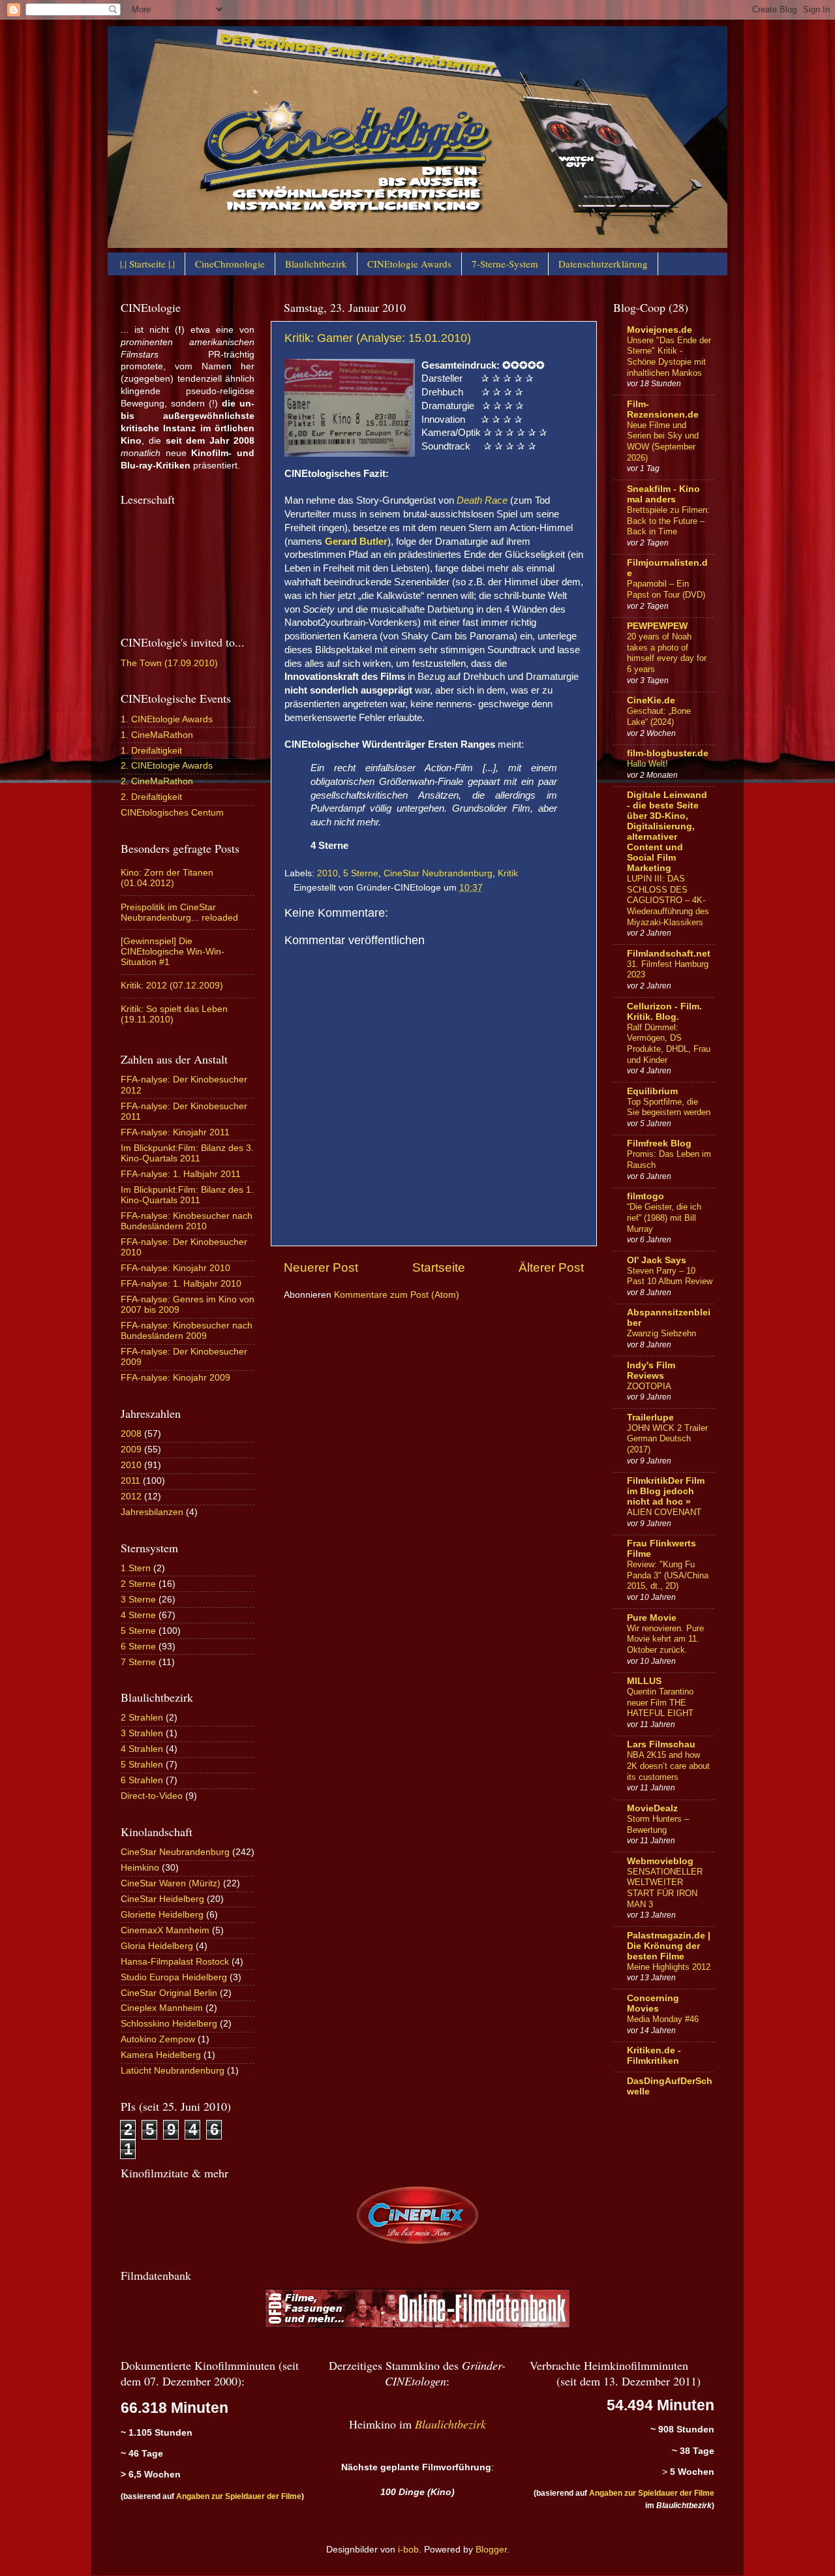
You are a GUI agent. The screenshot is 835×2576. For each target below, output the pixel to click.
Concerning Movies (653, 2003)
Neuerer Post (321, 1267)
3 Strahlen (142, 1733)
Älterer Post (551, 1267)
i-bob (408, 2550)
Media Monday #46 (663, 2019)
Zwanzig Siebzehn (661, 1333)
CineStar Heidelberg (162, 1899)
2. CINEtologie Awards (167, 766)
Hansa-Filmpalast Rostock (175, 1962)
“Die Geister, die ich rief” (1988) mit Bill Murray (664, 1218)
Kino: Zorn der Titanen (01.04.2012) (167, 878)
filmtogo (645, 1196)
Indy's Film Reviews (651, 1371)
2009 (131, 1449)
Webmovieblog (660, 1861)
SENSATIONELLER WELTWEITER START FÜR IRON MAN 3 (665, 1888)
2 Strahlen (142, 1718)
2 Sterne (138, 1584)
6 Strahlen (142, 1780)
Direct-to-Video (152, 1796)
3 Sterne (138, 1600)
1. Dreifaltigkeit (151, 751)
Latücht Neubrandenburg (173, 2071)
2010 (327, 873)
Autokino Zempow (158, 2039)
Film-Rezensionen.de (663, 409)
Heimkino (140, 1868)
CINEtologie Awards (409, 264)
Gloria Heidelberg (157, 1946)
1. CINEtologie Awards (167, 719)
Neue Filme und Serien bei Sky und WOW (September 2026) (663, 441)
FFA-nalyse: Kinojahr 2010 (175, 1268)
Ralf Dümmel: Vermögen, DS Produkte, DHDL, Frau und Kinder (669, 1044)
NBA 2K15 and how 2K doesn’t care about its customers (668, 1766)
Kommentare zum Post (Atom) (397, 1295)
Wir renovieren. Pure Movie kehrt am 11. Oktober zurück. (665, 1639)
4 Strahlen (142, 1749)
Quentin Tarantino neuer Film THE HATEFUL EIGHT (660, 1702)
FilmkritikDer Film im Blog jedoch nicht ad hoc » (666, 1491)
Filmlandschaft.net (669, 954)
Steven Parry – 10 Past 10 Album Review (670, 1276)
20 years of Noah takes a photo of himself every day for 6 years (667, 653)
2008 (131, 1434)
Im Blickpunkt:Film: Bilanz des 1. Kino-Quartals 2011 (187, 1195)
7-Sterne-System (505, 264)
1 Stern (136, 1568)
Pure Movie (652, 1618)
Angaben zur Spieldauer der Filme (239, 2496)
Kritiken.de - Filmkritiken (654, 2056)
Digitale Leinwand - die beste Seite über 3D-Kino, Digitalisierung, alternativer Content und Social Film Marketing (667, 832)
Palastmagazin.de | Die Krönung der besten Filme (669, 1946)
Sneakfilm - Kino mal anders (663, 494)
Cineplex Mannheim (162, 2008)
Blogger (491, 2550)
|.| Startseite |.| (147, 264)
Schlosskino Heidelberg (169, 2024)
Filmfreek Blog (659, 1143)
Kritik (508, 873)
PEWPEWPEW (657, 626)
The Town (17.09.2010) (169, 663)
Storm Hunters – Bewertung (658, 1824)
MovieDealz (652, 1808)
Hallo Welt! (647, 764)
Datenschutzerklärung (603, 264)
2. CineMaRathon (157, 781)
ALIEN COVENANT (664, 1512)
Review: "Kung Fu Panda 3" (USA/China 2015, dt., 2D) (668, 1575)
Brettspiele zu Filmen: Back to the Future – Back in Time (668, 521)
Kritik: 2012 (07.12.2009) (172, 986)
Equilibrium (652, 1091)
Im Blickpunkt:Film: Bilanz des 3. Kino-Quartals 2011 (187, 1153)
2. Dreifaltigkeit (151, 797)
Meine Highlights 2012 (669, 1967)
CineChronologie (230, 264)
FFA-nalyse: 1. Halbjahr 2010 (181, 1284)
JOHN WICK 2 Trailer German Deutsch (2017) (667, 1439)
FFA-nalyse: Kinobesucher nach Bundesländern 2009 (187, 1331)
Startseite (439, 1267)
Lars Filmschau (661, 1744)
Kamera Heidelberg (161, 2055)
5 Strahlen (142, 1765)
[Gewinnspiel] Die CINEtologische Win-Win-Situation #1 (173, 952)
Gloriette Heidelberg (162, 1915)
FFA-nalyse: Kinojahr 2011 (175, 1132)
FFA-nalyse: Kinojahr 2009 (175, 1378)
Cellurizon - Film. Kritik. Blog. (664, 1012)
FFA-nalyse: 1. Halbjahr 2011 (181, 1174)
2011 (130, 1481)
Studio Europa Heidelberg (174, 1977)
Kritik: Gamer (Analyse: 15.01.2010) (378, 338)
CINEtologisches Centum (172, 813)
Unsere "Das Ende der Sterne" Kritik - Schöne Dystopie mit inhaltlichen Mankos (669, 357)
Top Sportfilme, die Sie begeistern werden (669, 1107)
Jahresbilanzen (152, 1512)
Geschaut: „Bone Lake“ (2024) (659, 716)
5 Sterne (361, 873)
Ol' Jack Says (657, 1260)
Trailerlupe (650, 1418)
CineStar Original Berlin (169, 1993)
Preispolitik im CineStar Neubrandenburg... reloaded (179, 912)
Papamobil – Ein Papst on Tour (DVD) (666, 589)
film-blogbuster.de (668, 753)
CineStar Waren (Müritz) (171, 1883)
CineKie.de (651, 700)
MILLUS (644, 1681)
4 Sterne (138, 1615)
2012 (131, 1496)
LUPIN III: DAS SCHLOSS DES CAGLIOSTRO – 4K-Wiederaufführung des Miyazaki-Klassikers (668, 900)
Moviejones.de (660, 330)
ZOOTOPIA (649, 1386)
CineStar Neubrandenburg (438, 873)
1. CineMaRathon (157, 735)
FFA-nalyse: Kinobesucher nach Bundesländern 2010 (187, 1221)
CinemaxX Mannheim (165, 1930)
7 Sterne (138, 1662)
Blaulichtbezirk (316, 264)
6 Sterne (138, 1647)
